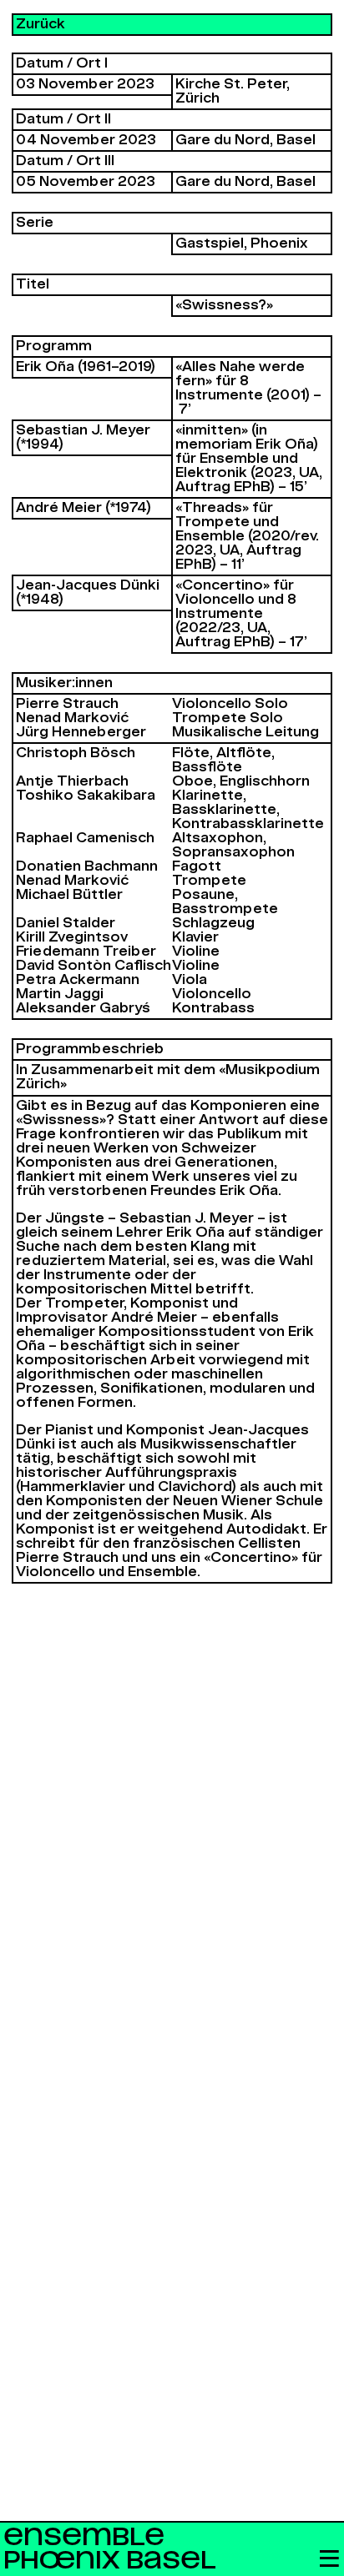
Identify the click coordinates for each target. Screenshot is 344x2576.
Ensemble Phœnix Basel (110, 2549)
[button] (329, 2560)
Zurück (40, 24)
